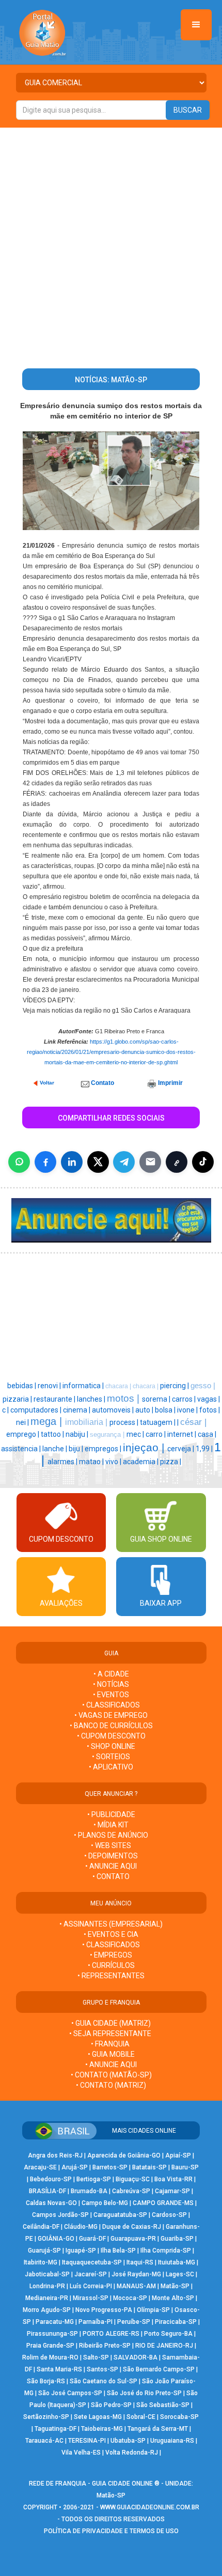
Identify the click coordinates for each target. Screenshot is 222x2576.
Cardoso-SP (169, 2215)
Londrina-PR (47, 2286)
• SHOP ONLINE (111, 1746)
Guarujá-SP (44, 2251)
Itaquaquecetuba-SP (92, 2262)
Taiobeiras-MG (102, 2429)
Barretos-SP (110, 2167)
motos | (124, 1398)
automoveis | (114, 1410)
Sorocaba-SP (179, 2417)
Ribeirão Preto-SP (105, 2346)
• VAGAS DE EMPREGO (111, 1715)
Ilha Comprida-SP (166, 2251)
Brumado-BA (89, 2191)
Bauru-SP (185, 2167)
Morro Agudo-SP (47, 2310)
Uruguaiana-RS (172, 2441)
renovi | (50, 1386)
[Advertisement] (111, 244)
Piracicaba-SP (176, 2322)
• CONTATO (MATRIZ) (111, 2085)
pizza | (171, 1462)
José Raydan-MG (136, 2274)
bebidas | (22, 1386)
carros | (185, 1399)
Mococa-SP (130, 2298)
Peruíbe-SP (134, 2322)
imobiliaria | (87, 1422)
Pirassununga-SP (52, 2334)
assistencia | (22, 1449)
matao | (92, 1462)
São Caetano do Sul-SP (104, 2381)
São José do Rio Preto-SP (144, 2393)
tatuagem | (158, 1422)
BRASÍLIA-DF (47, 2191)
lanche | (55, 1449)
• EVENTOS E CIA (111, 1934)
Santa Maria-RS (59, 2369)
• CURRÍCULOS (111, 1965)
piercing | (175, 1386)
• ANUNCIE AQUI (111, 1866)
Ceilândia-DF (41, 2227)
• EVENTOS (111, 1695)
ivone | (188, 1410)
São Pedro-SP (111, 2405)
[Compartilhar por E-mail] (150, 1162)
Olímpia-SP (153, 2310)
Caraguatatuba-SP (120, 2215)
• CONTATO (111, 1876)
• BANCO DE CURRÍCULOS (111, 1726)
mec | (136, 1434)
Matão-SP (175, 2286)
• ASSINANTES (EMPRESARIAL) (111, 1924)
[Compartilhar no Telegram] (124, 1162)
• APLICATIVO (111, 1767)
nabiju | (78, 1434)
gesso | (203, 1386)
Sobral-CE (141, 2417)
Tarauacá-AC (44, 2441)
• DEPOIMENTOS (111, 1856)
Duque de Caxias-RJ (132, 2227)
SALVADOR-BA (136, 2357)
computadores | (37, 1410)
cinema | (77, 1410)
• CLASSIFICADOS (111, 1705)
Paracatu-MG (55, 2322)
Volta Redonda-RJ (132, 2453)
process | (125, 1422)
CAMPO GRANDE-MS (163, 2203)
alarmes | (63, 1462)
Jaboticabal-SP (47, 2274)
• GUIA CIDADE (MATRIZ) (111, 2023)
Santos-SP (102, 2369)
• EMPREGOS (111, 1955)
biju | (77, 1449)
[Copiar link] (177, 1162)
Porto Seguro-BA (168, 2334)
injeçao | (145, 1448)
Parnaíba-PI (96, 2322)
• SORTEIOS (111, 1757)
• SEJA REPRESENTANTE (111, 2034)
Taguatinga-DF (55, 2429)
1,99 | (205, 1449)
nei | (23, 1422)
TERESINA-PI (87, 2441)
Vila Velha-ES (81, 2453)
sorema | (157, 1399)
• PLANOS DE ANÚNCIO (111, 1835)
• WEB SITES (111, 1845)
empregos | (104, 1449)
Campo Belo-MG (105, 2203)
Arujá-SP (75, 2167)
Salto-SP (96, 2357)
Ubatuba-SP (128, 2441)
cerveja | (181, 1449)
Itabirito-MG (41, 2262)
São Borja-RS (46, 2381)
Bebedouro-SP (51, 2179)
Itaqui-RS (140, 2262)
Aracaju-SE (40, 2167)
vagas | (209, 1399)
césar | (193, 1422)
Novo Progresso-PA (104, 2310)
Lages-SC (180, 2274)
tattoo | (53, 1434)
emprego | (23, 1434)
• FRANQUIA (111, 2044)
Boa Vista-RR (173, 2179)
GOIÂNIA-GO (56, 2239)
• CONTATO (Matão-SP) (111, 2075)
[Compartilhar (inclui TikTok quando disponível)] (203, 1162)
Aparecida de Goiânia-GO (124, 2155)
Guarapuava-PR (133, 2239)
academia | (141, 1462)
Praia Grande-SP (50, 2346)
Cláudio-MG (81, 2227)
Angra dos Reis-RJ (55, 2155)
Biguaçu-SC (133, 2179)
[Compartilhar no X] (98, 1162)
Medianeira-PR (47, 2298)
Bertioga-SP (94, 2179)
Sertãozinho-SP (46, 2417)
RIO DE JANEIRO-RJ (164, 2346)
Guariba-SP (177, 2239)
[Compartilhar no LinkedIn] (72, 1162)
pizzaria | (18, 1399)
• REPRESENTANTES (111, 1976)
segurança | (108, 1434)
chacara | (119, 1386)
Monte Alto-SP (173, 2298)
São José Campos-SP (70, 2393)
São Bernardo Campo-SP (159, 2369)
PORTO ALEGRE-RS (111, 2334)
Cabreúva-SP (131, 2191)
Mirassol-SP (91, 2298)
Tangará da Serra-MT (158, 2429)
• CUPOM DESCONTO (111, 1736)
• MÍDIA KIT (111, 1825)
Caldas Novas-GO (51, 2203)
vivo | (114, 1462)
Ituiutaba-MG (177, 2262)
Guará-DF (92, 2239)
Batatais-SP (149, 2167)
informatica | (84, 1386)
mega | (48, 1421)
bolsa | (166, 1410)
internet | (183, 1434)
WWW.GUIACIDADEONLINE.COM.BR (150, 2507)
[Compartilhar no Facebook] (45, 1162)
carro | (156, 1434)
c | (6, 1410)
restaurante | (55, 1399)
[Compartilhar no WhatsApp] (19, 1162)
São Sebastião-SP (163, 2405)
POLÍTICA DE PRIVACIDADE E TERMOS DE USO (111, 2531)
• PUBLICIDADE (111, 1814)
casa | (207, 1434)
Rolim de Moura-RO (50, 2357)
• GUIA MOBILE (111, 2054)
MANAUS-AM (136, 2286)
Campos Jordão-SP (60, 2215)
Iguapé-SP (81, 2251)
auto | (145, 1410)
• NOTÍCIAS (111, 1684)
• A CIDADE (111, 1674)
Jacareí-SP (91, 2274)
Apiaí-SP (178, 2155)
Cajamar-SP (172, 2191)
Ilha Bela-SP (118, 2251)
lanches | (92, 1399)
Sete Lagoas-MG (98, 2417)
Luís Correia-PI (91, 2286)
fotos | (210, 1410)
